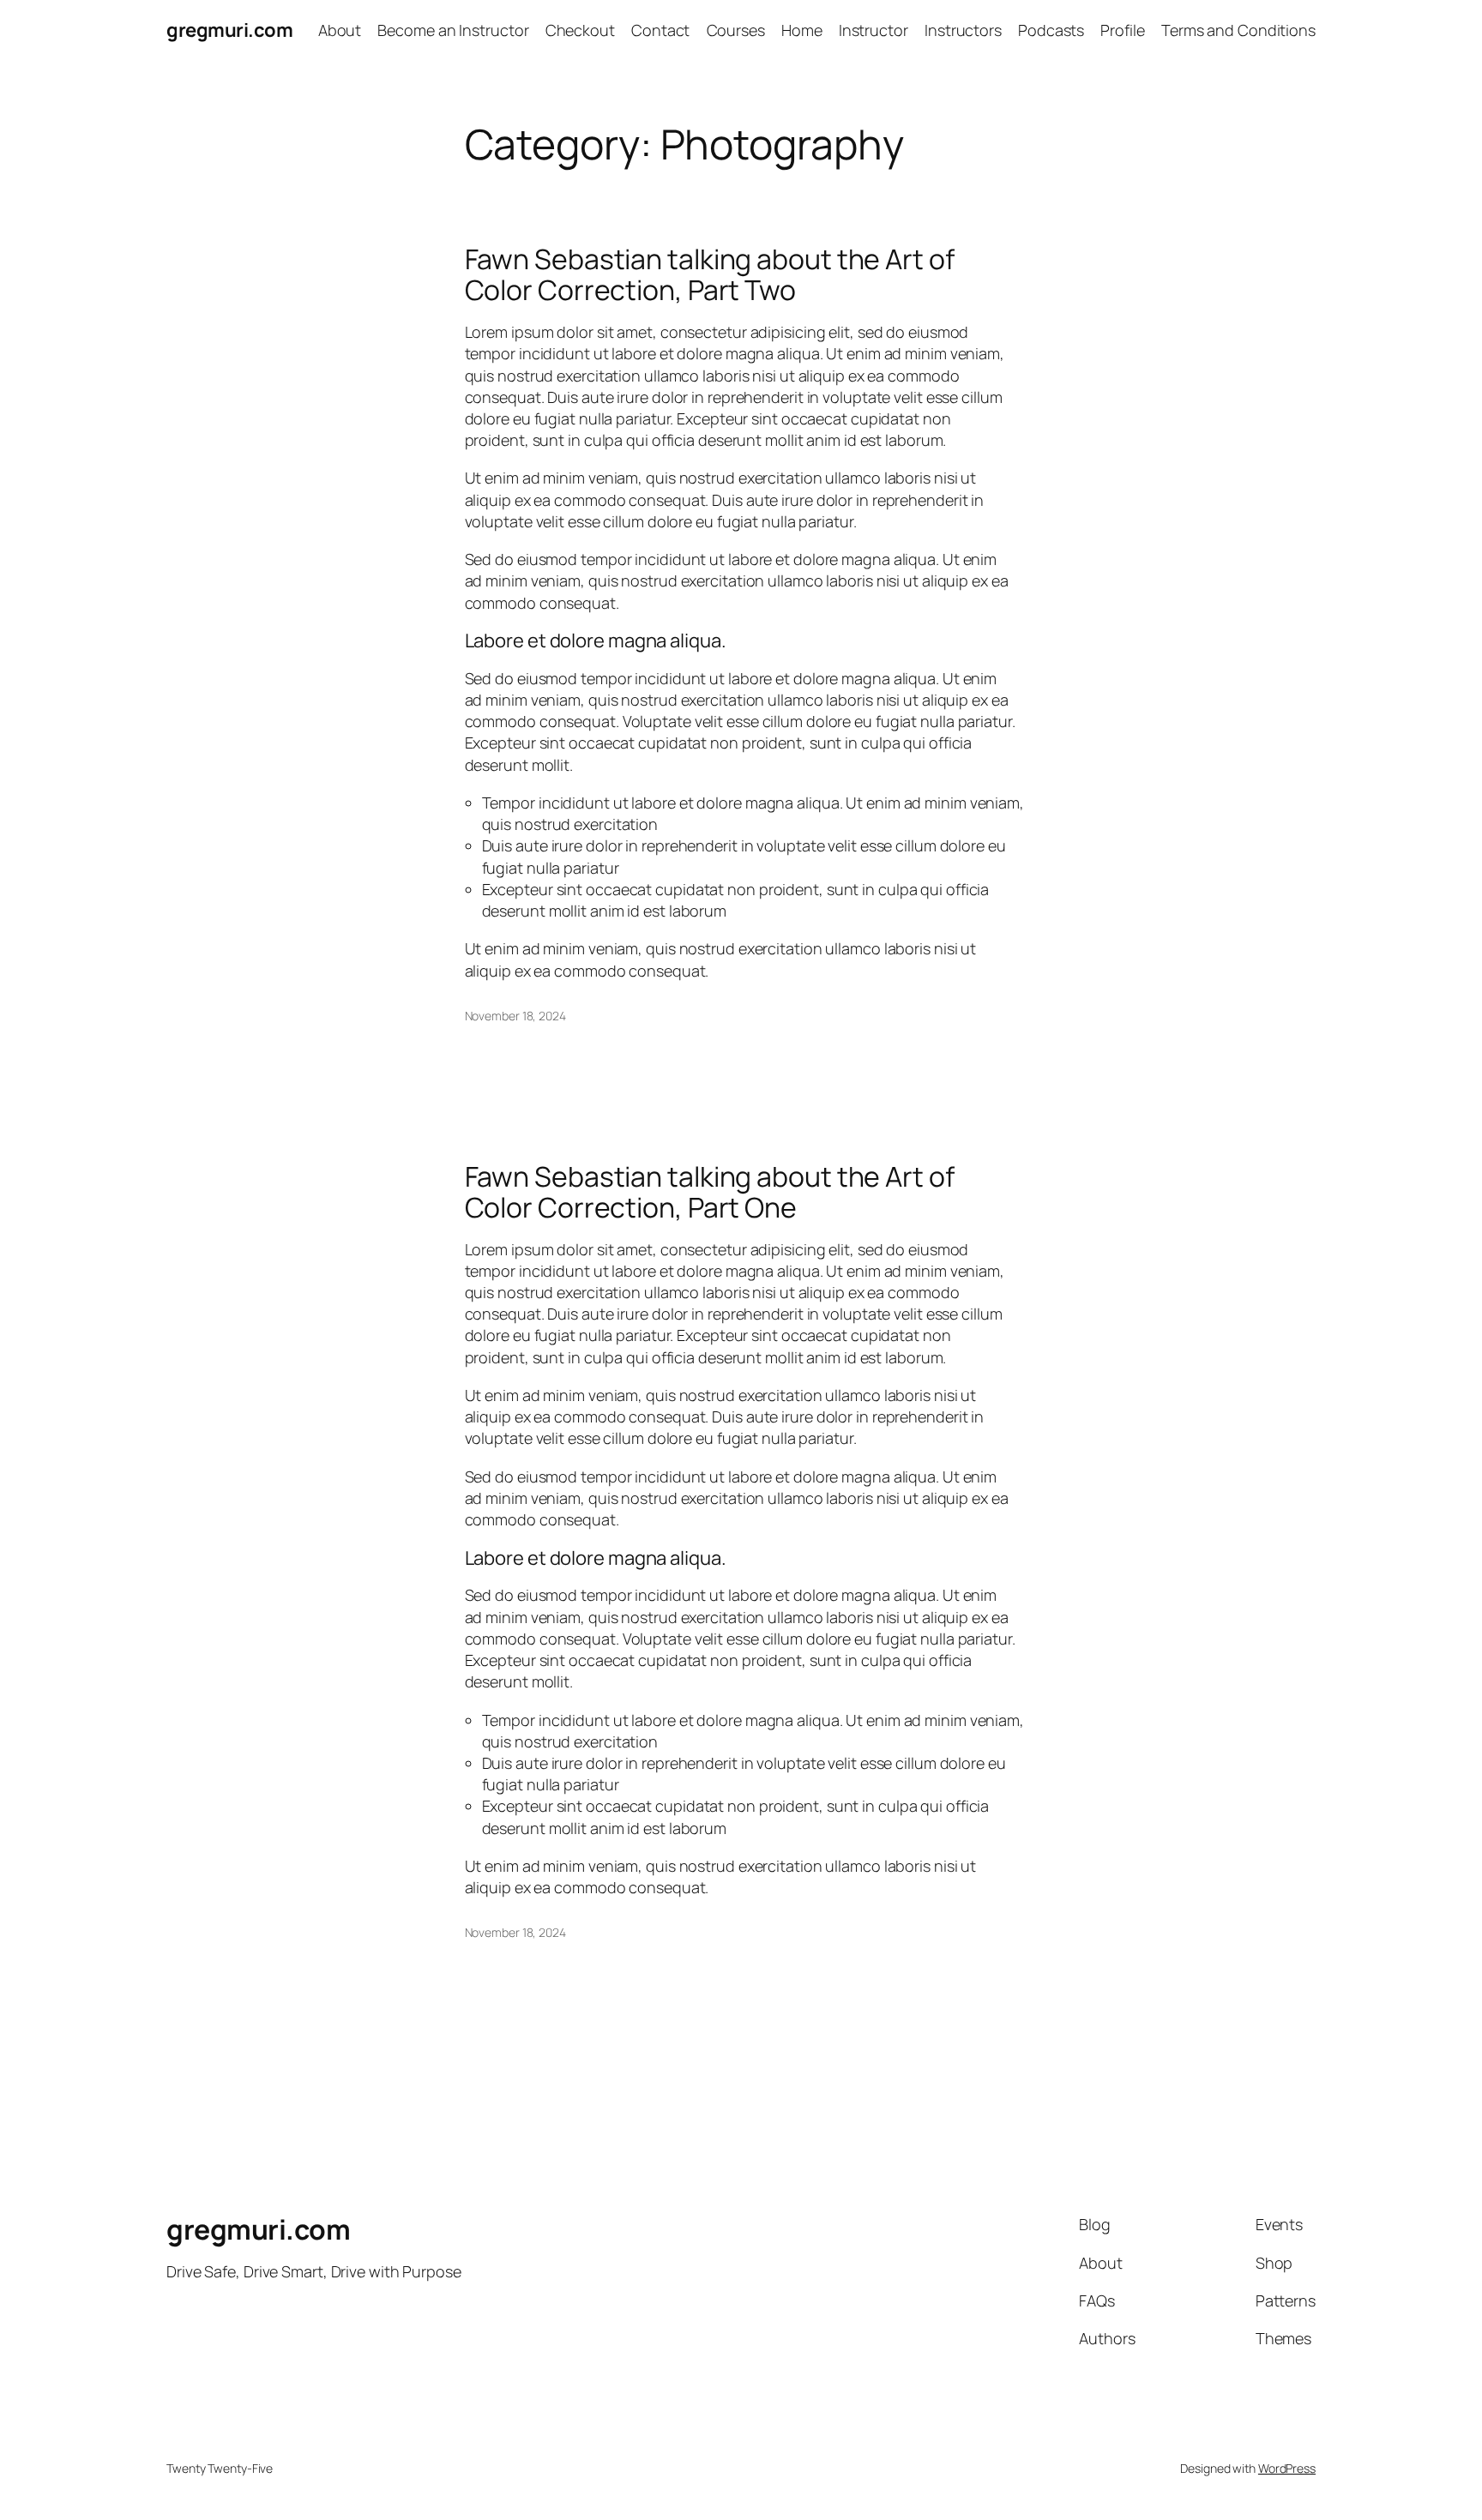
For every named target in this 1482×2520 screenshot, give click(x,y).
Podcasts (1051, 30)
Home (802, 30)
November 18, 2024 (515, 1016)
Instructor (874, 30)
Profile (1122, 30)
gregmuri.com (229, 30)
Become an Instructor (453, 30)
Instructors (963, 30)
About (340, 30)
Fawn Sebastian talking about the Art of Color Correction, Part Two (710, 274)
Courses (736, 30)
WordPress (1287, 2468)
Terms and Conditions (1238, 30)
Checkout (580, 30)
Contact (660, 30)
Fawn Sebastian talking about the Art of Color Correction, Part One (710, 1192)
